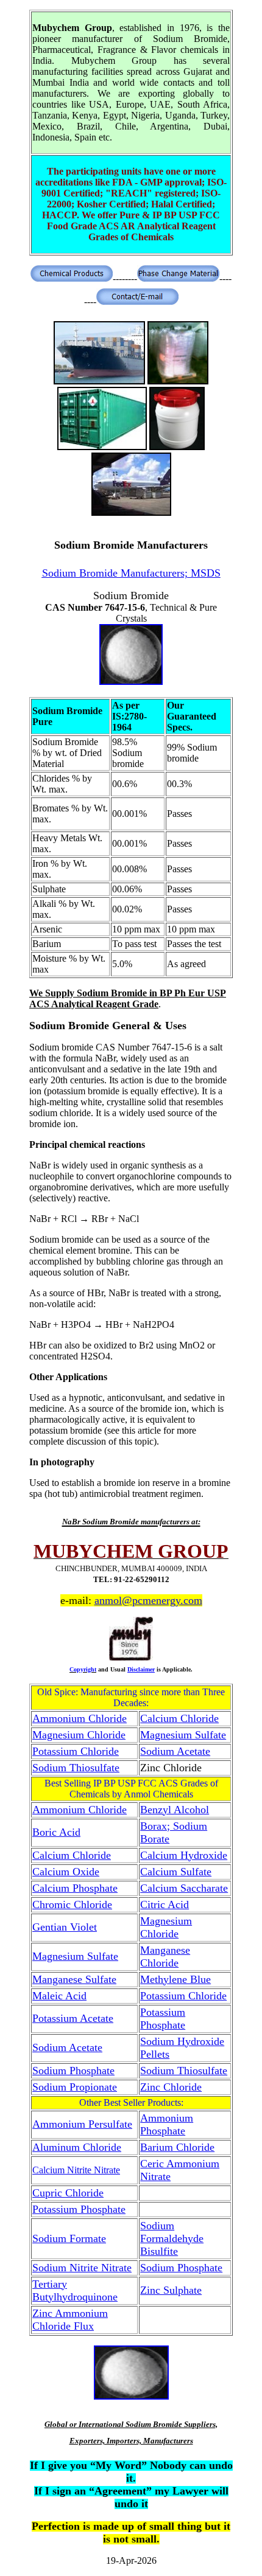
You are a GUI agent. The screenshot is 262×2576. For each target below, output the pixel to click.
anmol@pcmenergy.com (148, 1600)
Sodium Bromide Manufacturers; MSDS (131, 573)
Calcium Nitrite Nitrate (76, 2170)
